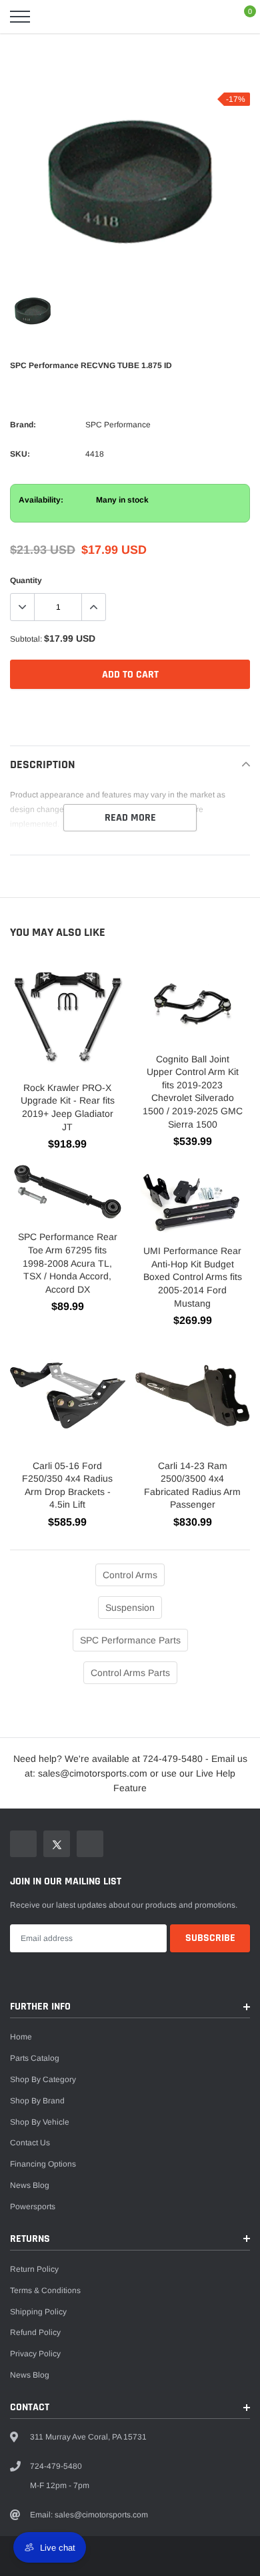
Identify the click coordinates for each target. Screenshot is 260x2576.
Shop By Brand (37, 2101)
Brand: (23, 425)
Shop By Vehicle (40, 2122)
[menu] (20, 17)
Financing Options (43, 2164)
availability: (41, 500)
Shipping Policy (38, 2312)
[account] (211, 17)
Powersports (33, 2207)
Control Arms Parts (130, 1673)
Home (21, 2037)
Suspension (130, 1608)
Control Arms (130, 1575)
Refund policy (35, 2332)
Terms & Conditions (45, 2290)
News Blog (30, 2185)
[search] (53, 17)
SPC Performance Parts (130, 1640)
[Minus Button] (23, 607)
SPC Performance (118, 425)
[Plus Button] (93, 607)
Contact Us (30, 2143)
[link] (33, 312)
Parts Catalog (35, 2058)
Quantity (26, 580)
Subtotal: (26, 639)
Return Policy (34, 2269)
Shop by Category (43, 2079)
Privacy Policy (35, 2354)
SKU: (20, 454)
